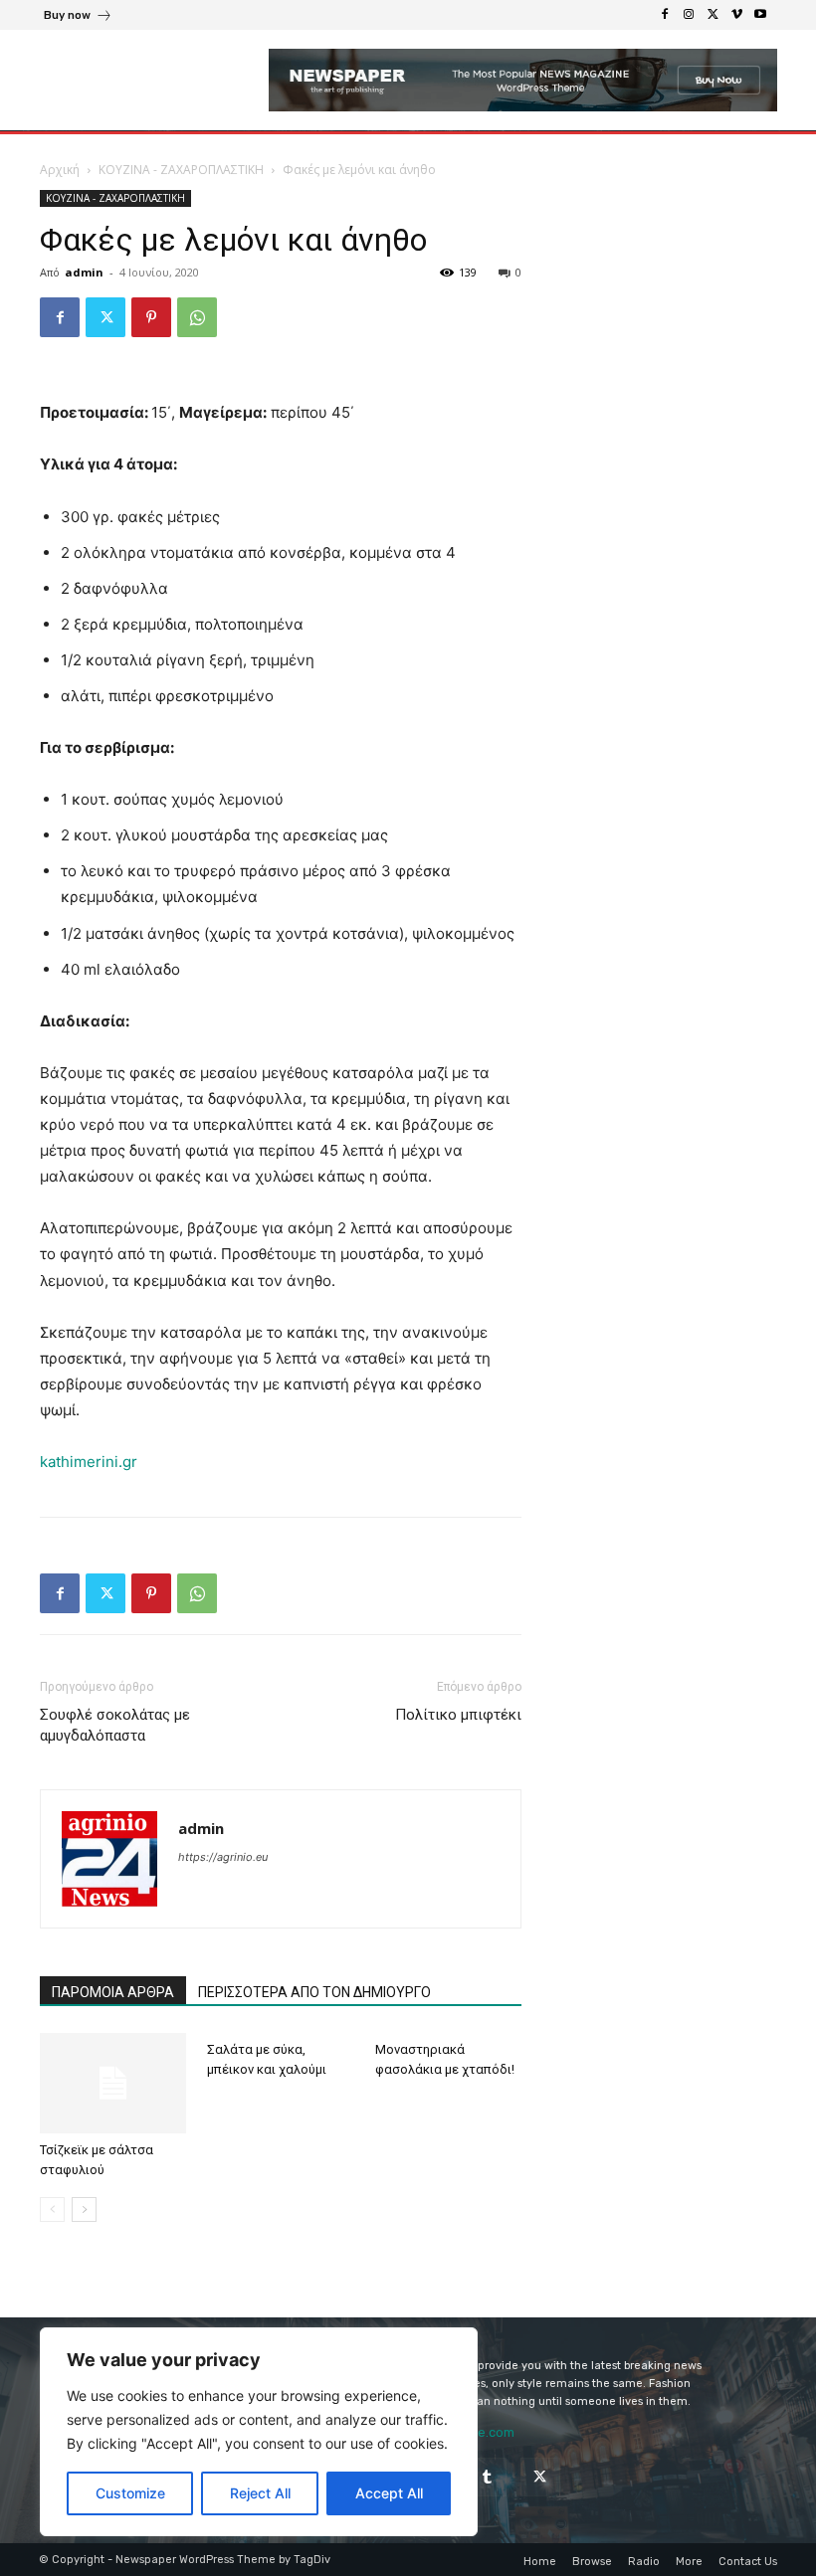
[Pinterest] (151, 317)
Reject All (260, 2493)
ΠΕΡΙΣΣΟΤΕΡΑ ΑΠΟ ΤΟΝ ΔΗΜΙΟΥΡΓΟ (314, 1992)
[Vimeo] (736, 15)
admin (84, 272)
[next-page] (84, 2209)
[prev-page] (52, 2209)
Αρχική (60, 170)
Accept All (389, 2493)
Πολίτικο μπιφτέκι (458, 1715)
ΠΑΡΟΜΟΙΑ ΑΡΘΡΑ (113, 1992)
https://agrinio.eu (223, 1857)
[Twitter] (713, 15)
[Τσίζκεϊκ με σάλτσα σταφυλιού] (113, 2083)
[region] (259, 2432)
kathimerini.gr (89, 1462)
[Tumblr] (487, 2477)
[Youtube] (760, 15)
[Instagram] (689, 15)
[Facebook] (665, 15)
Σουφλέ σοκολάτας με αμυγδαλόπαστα (115, 1725)
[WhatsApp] (197, 317)
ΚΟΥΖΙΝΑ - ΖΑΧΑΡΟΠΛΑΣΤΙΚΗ (181, 170)
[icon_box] (78, 17)
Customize (130, 2493)
